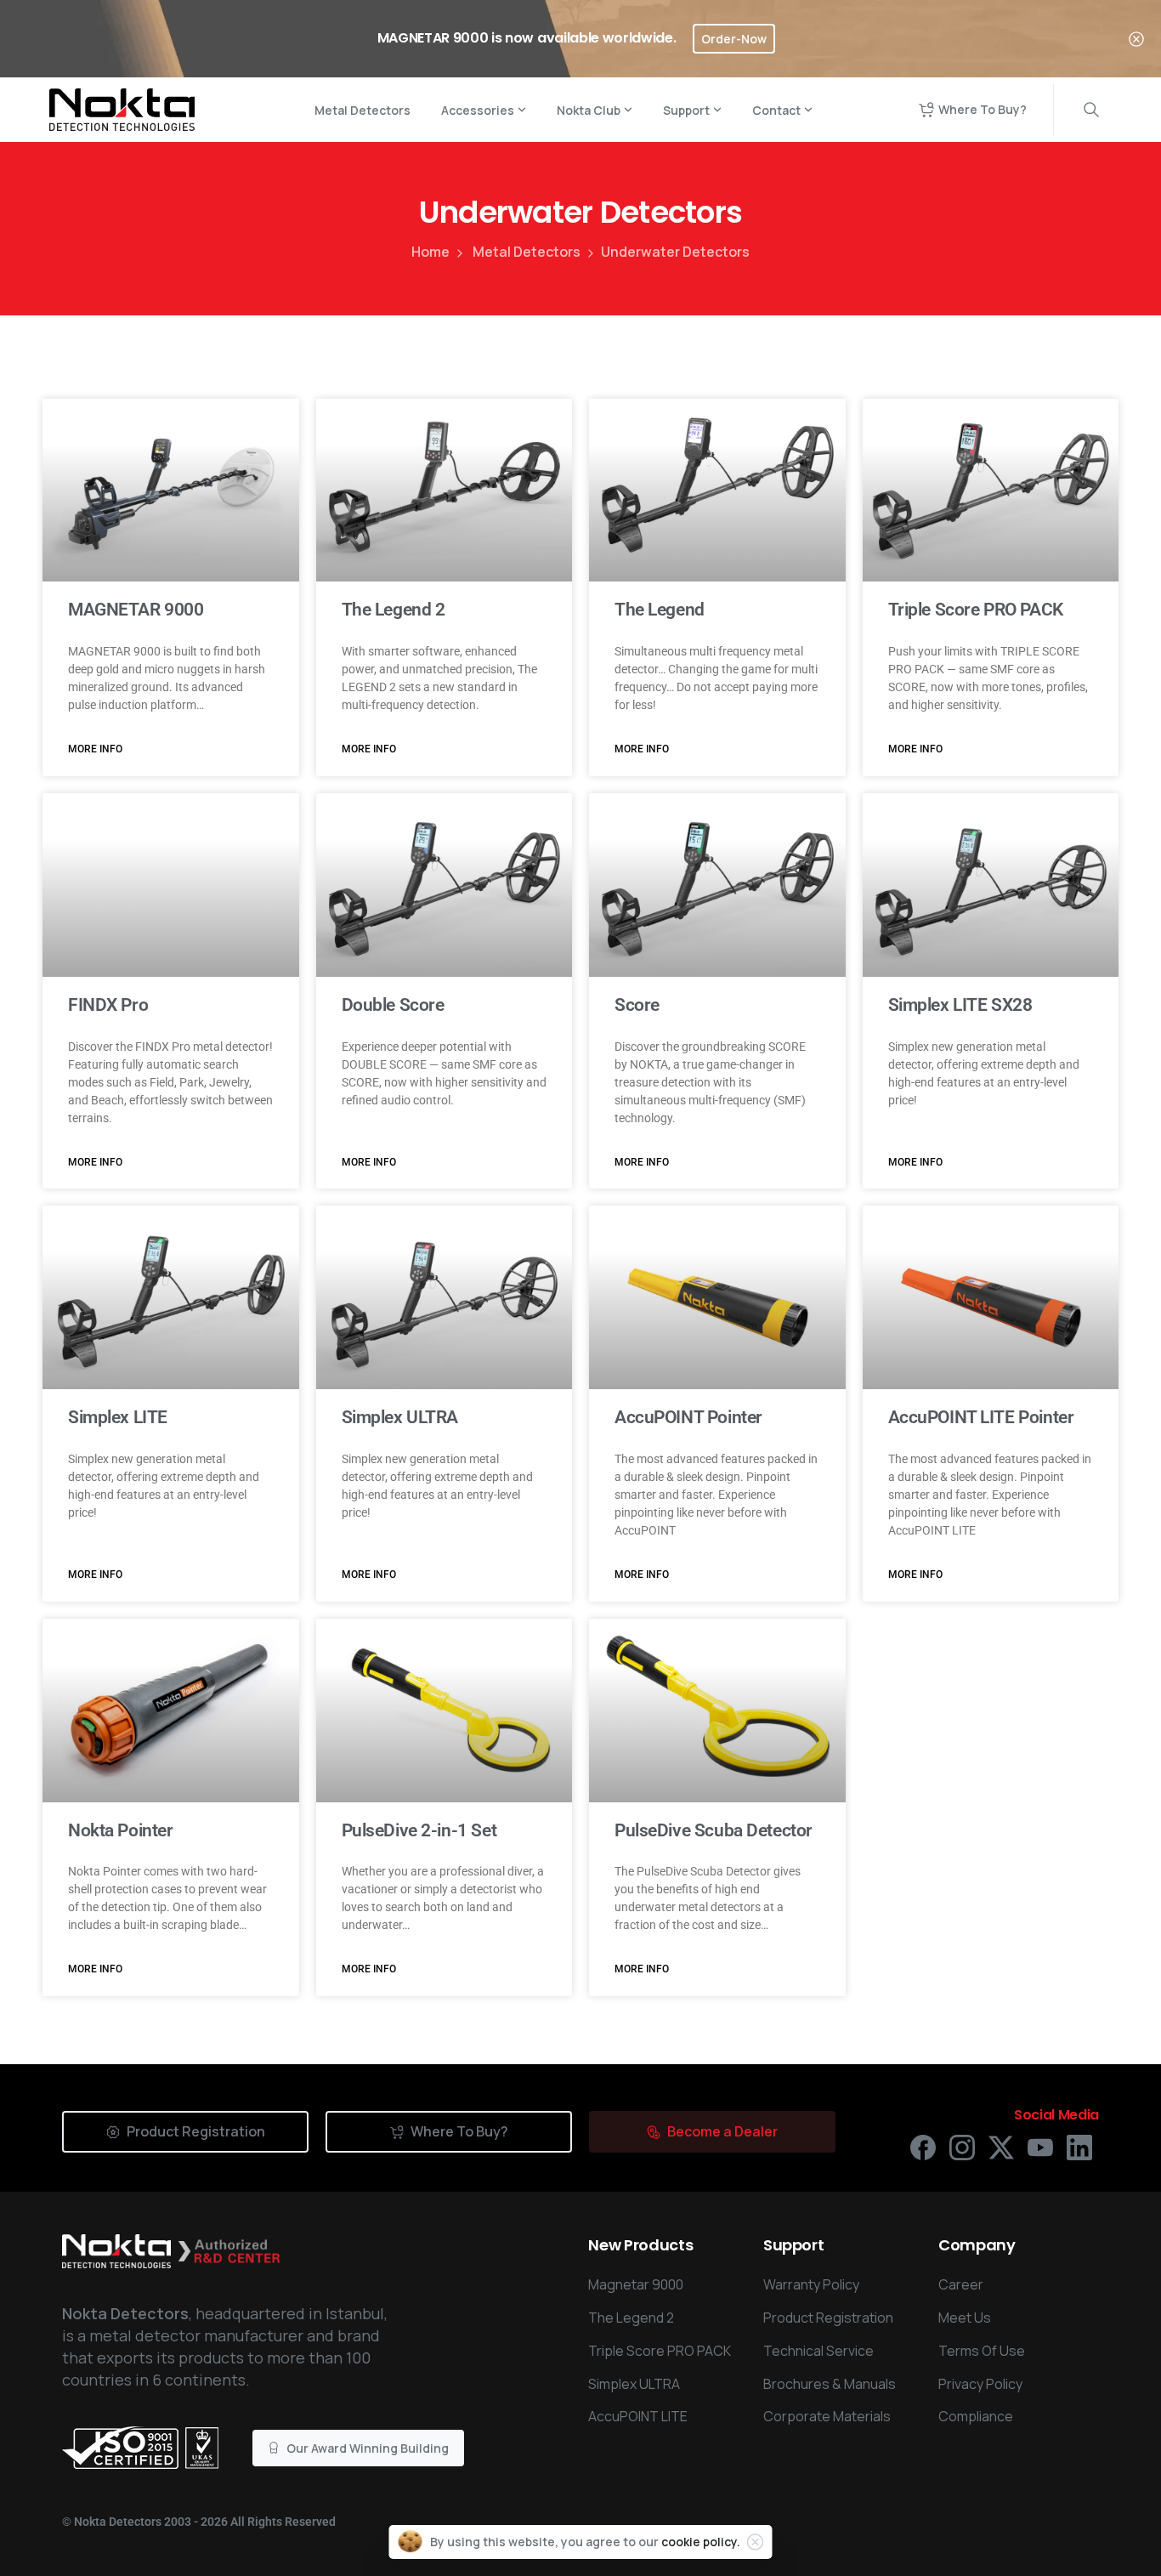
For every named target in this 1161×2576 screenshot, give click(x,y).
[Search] (1091, 110)
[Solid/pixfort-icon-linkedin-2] (1079, 2146)
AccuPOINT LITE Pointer (981, 1417)
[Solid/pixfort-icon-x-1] (1001, 2146)
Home (430, 252)
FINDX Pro (108, 1005)
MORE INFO (95, 749)
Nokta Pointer (121, 1830)
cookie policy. (701, 2542)
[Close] (1136, 39)
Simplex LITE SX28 (960, 1005)
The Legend (660, 610)
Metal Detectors (527, 252)
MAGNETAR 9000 (136, 610)
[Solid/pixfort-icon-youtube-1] (1040, 2146)
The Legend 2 (394, 610)
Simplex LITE (118, 1417)
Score (637, 1005)
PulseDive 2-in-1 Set (419, 1830)
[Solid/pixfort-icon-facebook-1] (923, 2146)
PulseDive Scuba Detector (714, 1830)
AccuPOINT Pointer (688, 1417)
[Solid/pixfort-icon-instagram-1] (962, 2146)
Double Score (393, 1005)
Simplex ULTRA (400, 1417)
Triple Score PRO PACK (976, 610)
